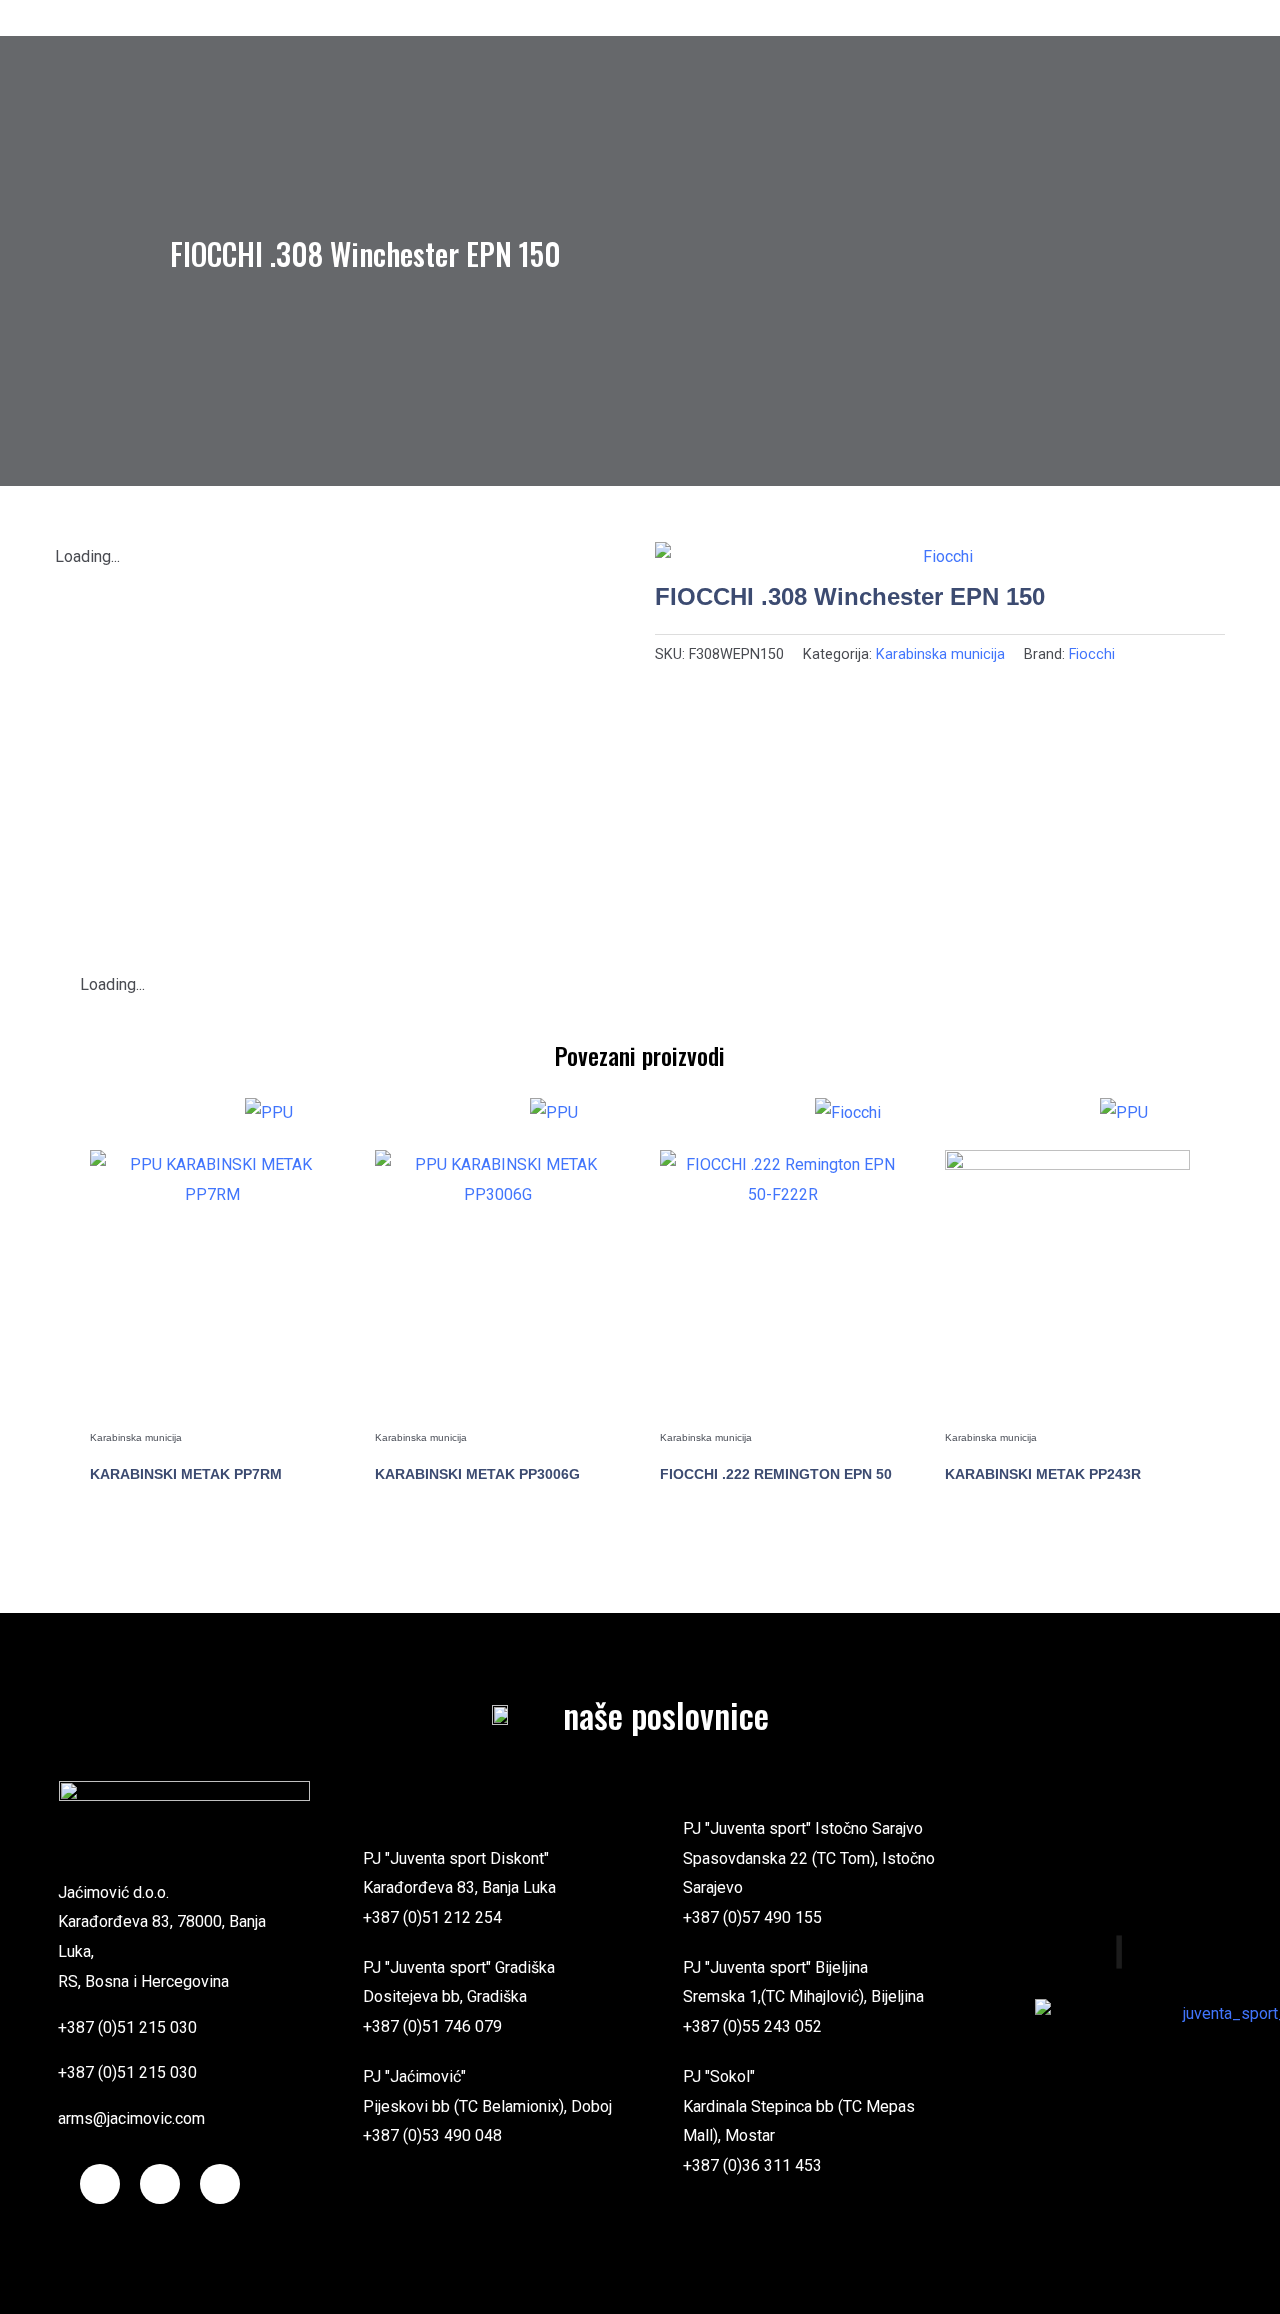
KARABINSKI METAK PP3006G (477, 1474)
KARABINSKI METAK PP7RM (186, 1474)
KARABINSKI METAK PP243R (1043, 1474)
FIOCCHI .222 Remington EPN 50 (776, 1474)
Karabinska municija (940, 654)
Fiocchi (1092, 654)
